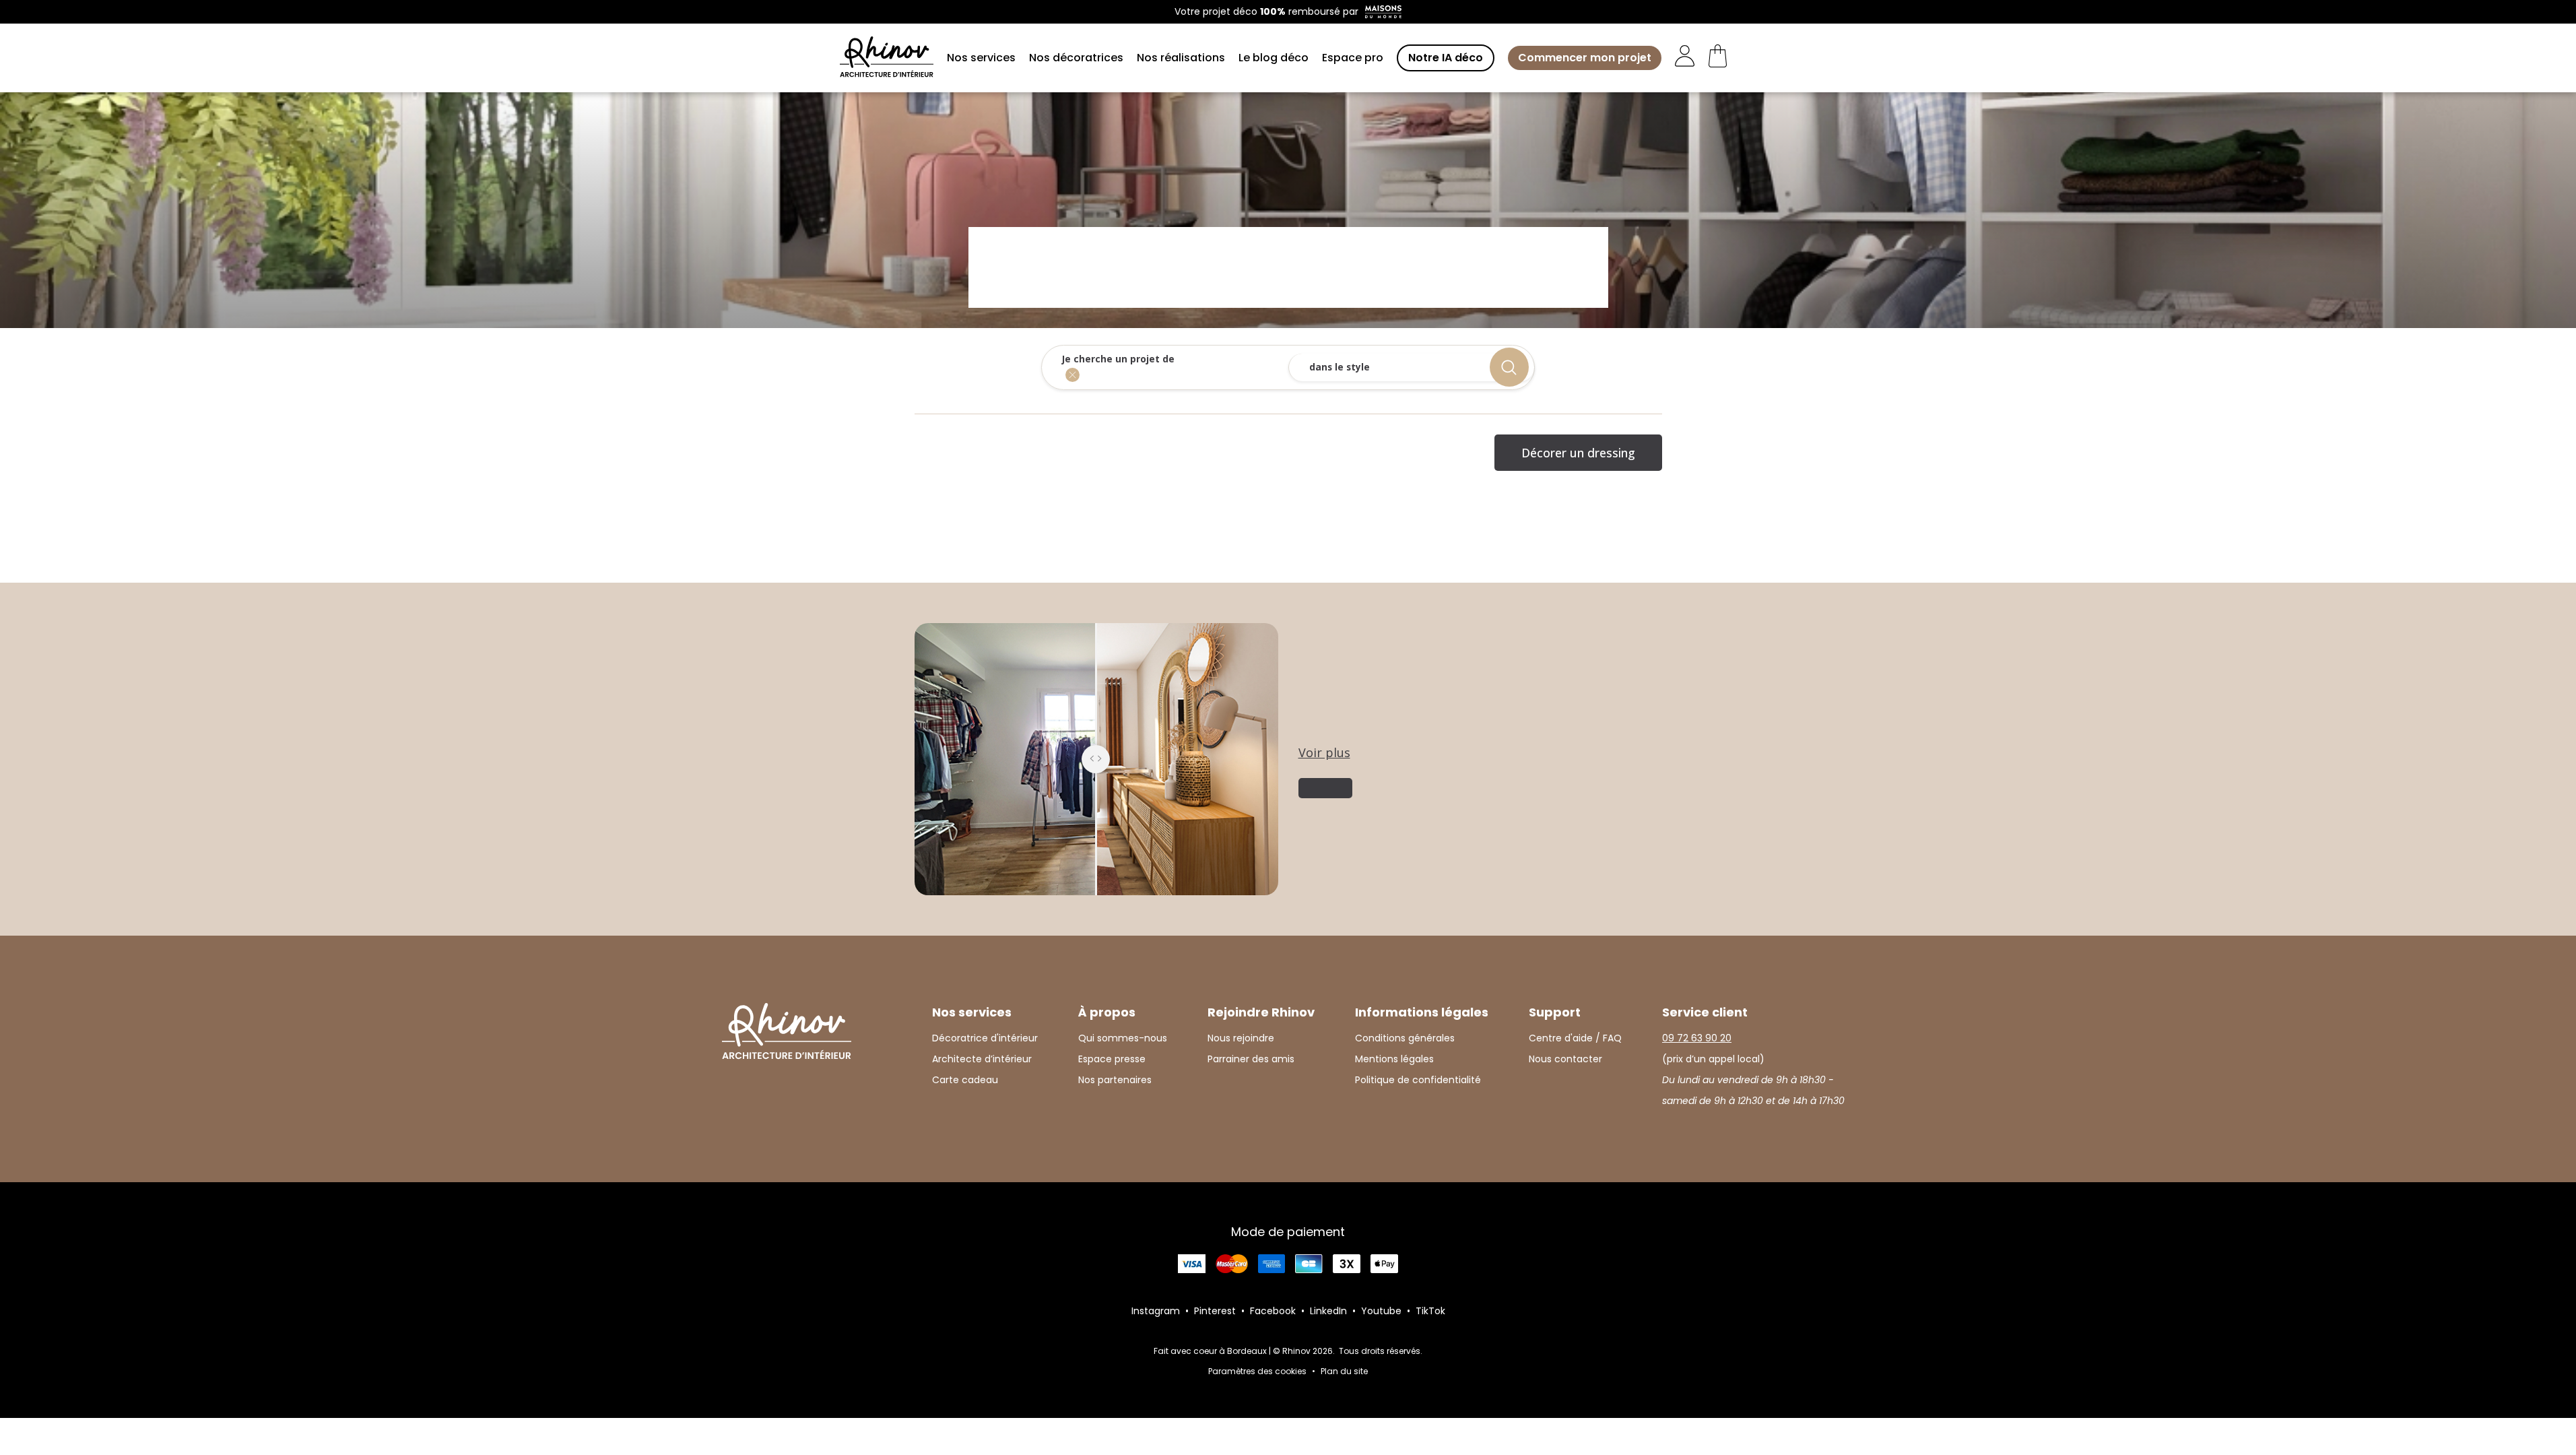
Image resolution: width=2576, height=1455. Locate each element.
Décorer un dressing (1578, 453)
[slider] (1096, 759)
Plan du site (1344, 1371)
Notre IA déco (1446, 58)
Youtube (1381, 1311)
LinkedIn (1328, 1311)
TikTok (1430, 1311)
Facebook (1273, 1311)
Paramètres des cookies (1257, 1371)
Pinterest (1215, 1311)
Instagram (1156, 1311)
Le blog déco (1274, 58)
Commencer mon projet (1585, 58)
